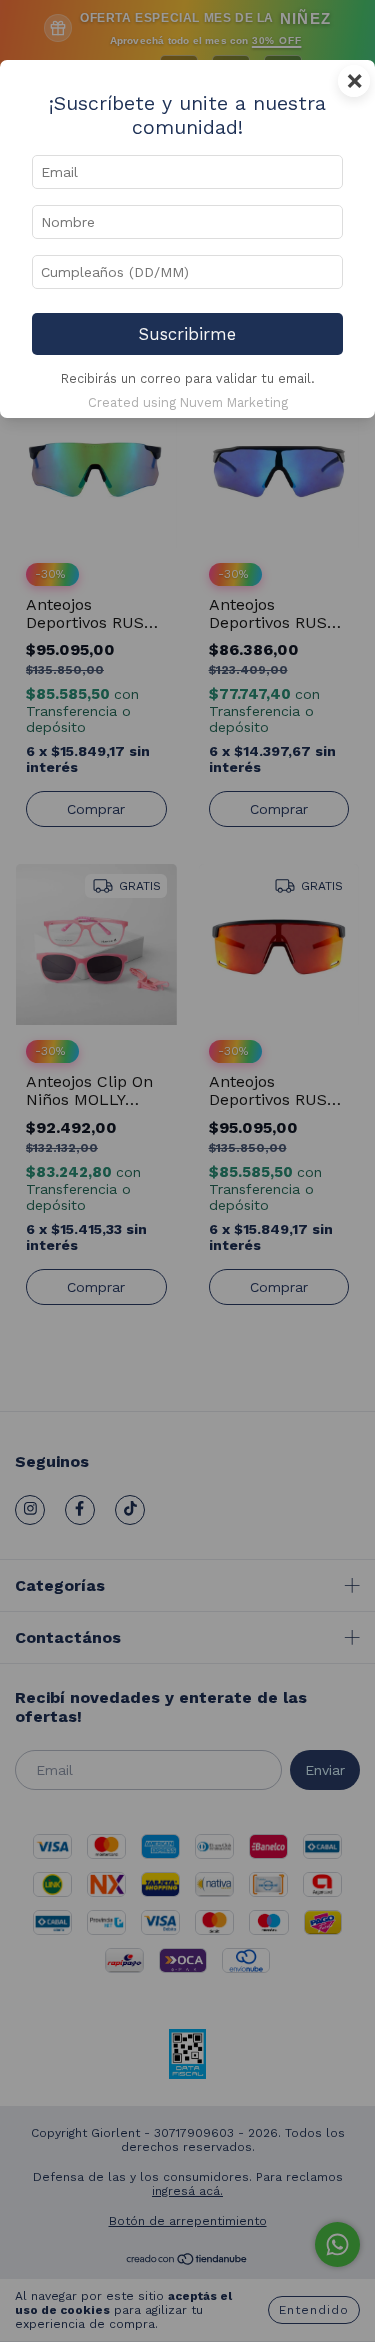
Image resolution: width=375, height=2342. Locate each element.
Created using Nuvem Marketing (188, 402)
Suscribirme (187, 334)
